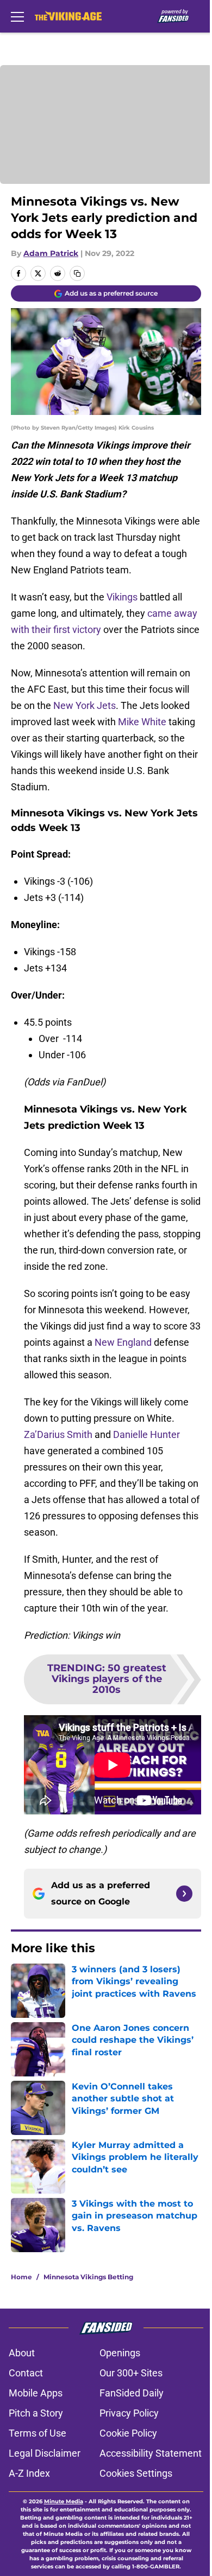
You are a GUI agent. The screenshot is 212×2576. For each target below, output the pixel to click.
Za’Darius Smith (58, 1434)
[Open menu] (17, 16)
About (22, 2353)
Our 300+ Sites (131, 2373)
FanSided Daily (132, 2393)
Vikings (122, 597)
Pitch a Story (36, 2413)
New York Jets (85, 705)
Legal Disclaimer (45, 2453)
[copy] (77, 273)
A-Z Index (29, 2473)
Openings (120, 2353)
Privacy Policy (129, 2413)
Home (21, 2277)
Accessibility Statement (151, 2453)
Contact (26, 2373)
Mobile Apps (36, 2393)
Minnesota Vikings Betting (88, 2277)
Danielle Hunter (146, 1434)
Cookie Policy (128, 2433)
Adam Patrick (51, 253)
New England (123, 1342)
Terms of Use (38, 2433)
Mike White (142, 722)
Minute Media (64, 2501)
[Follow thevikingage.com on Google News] (184, 1894)
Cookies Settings (136, 2473)
